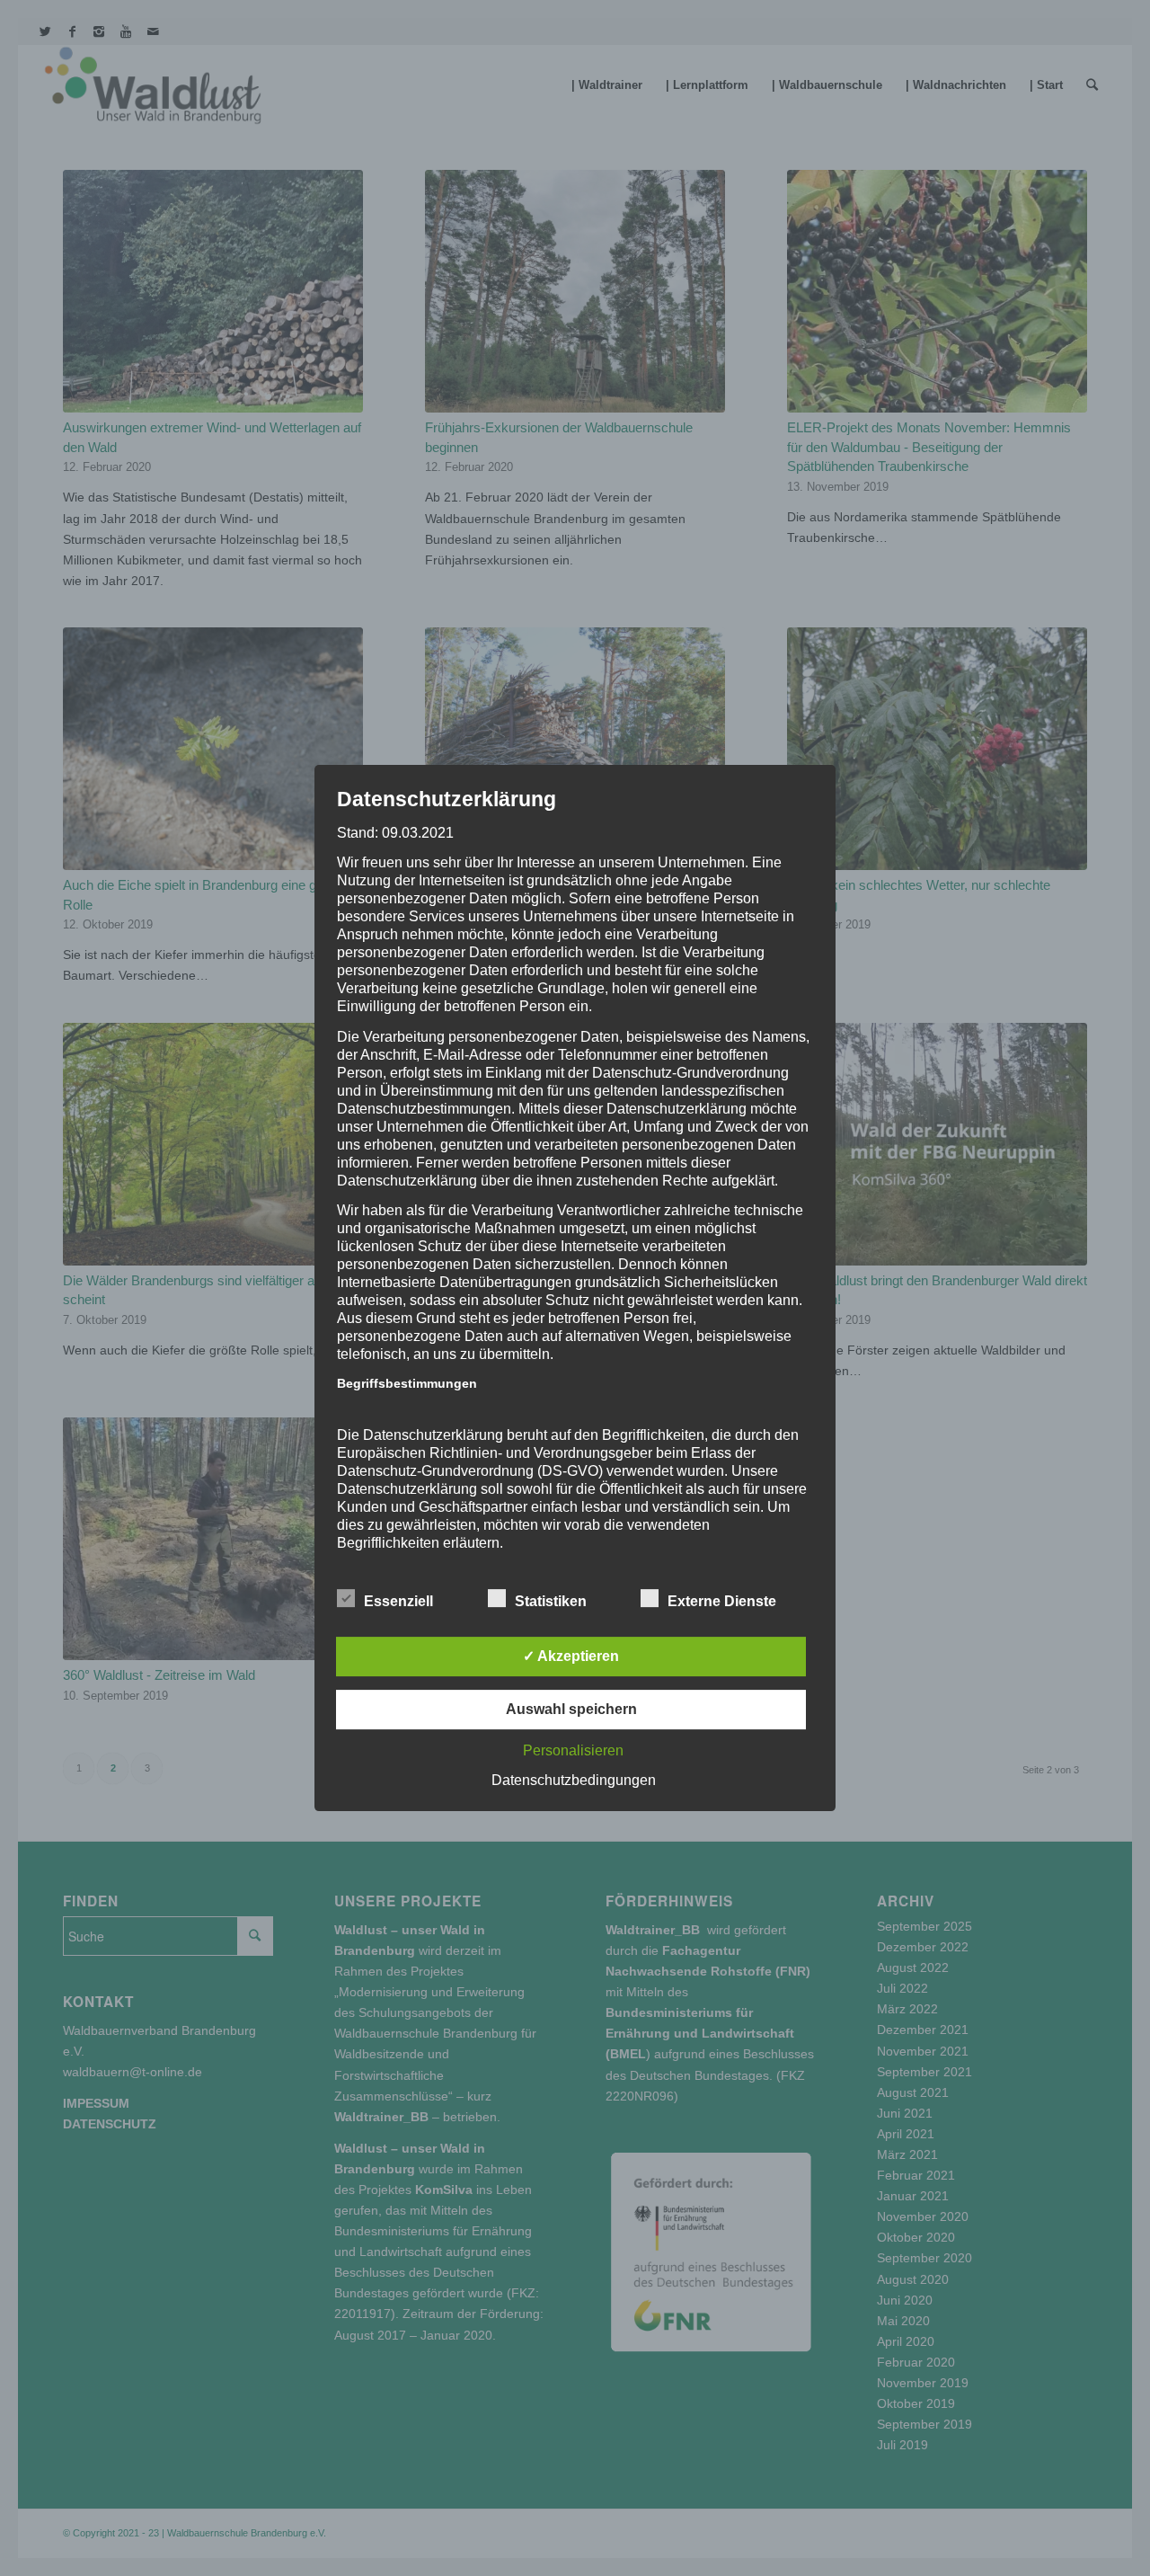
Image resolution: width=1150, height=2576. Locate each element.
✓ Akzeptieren (571, 1656)
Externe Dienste (722, 1601)
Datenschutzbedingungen (574, 1780)
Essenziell (398, 1601)
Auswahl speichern (571, 1709)
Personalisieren (573, 1750)
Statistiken (551, 1601)
